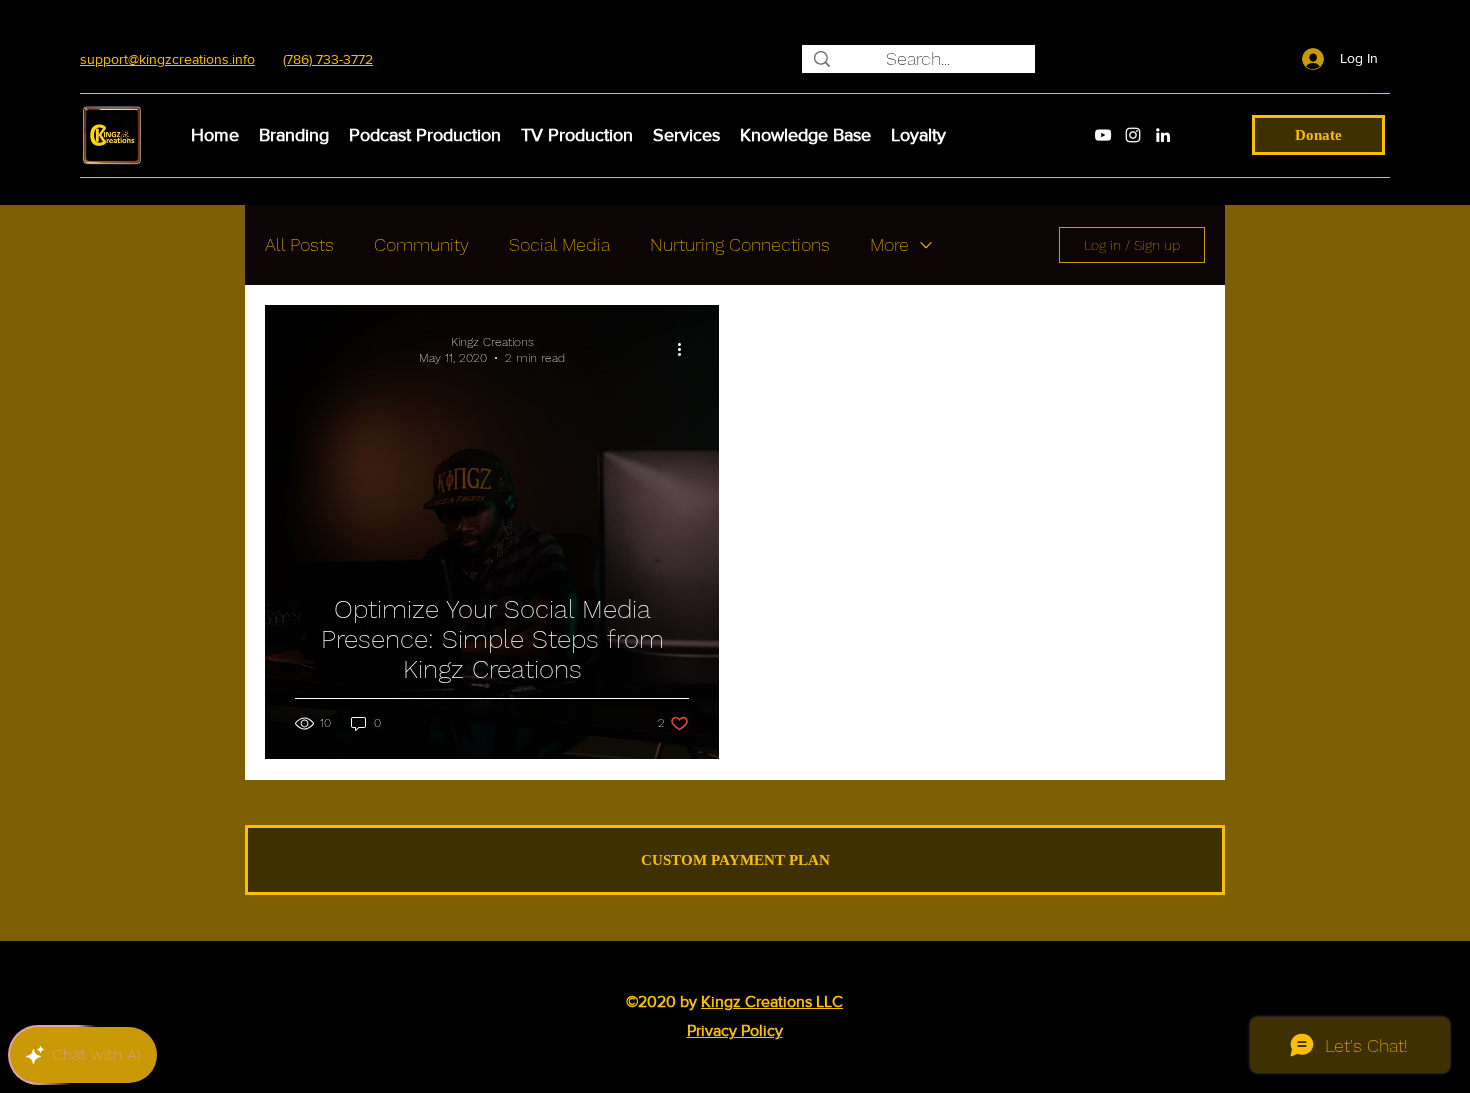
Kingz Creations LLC (772, 1001)
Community (421, 244)
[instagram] (1133, 135)
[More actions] (686, 349)
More (889, 244)
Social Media (559, 244)
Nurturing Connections (740, 244)
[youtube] (1103, 135)
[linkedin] (1163, 135)
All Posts (299, 244)
